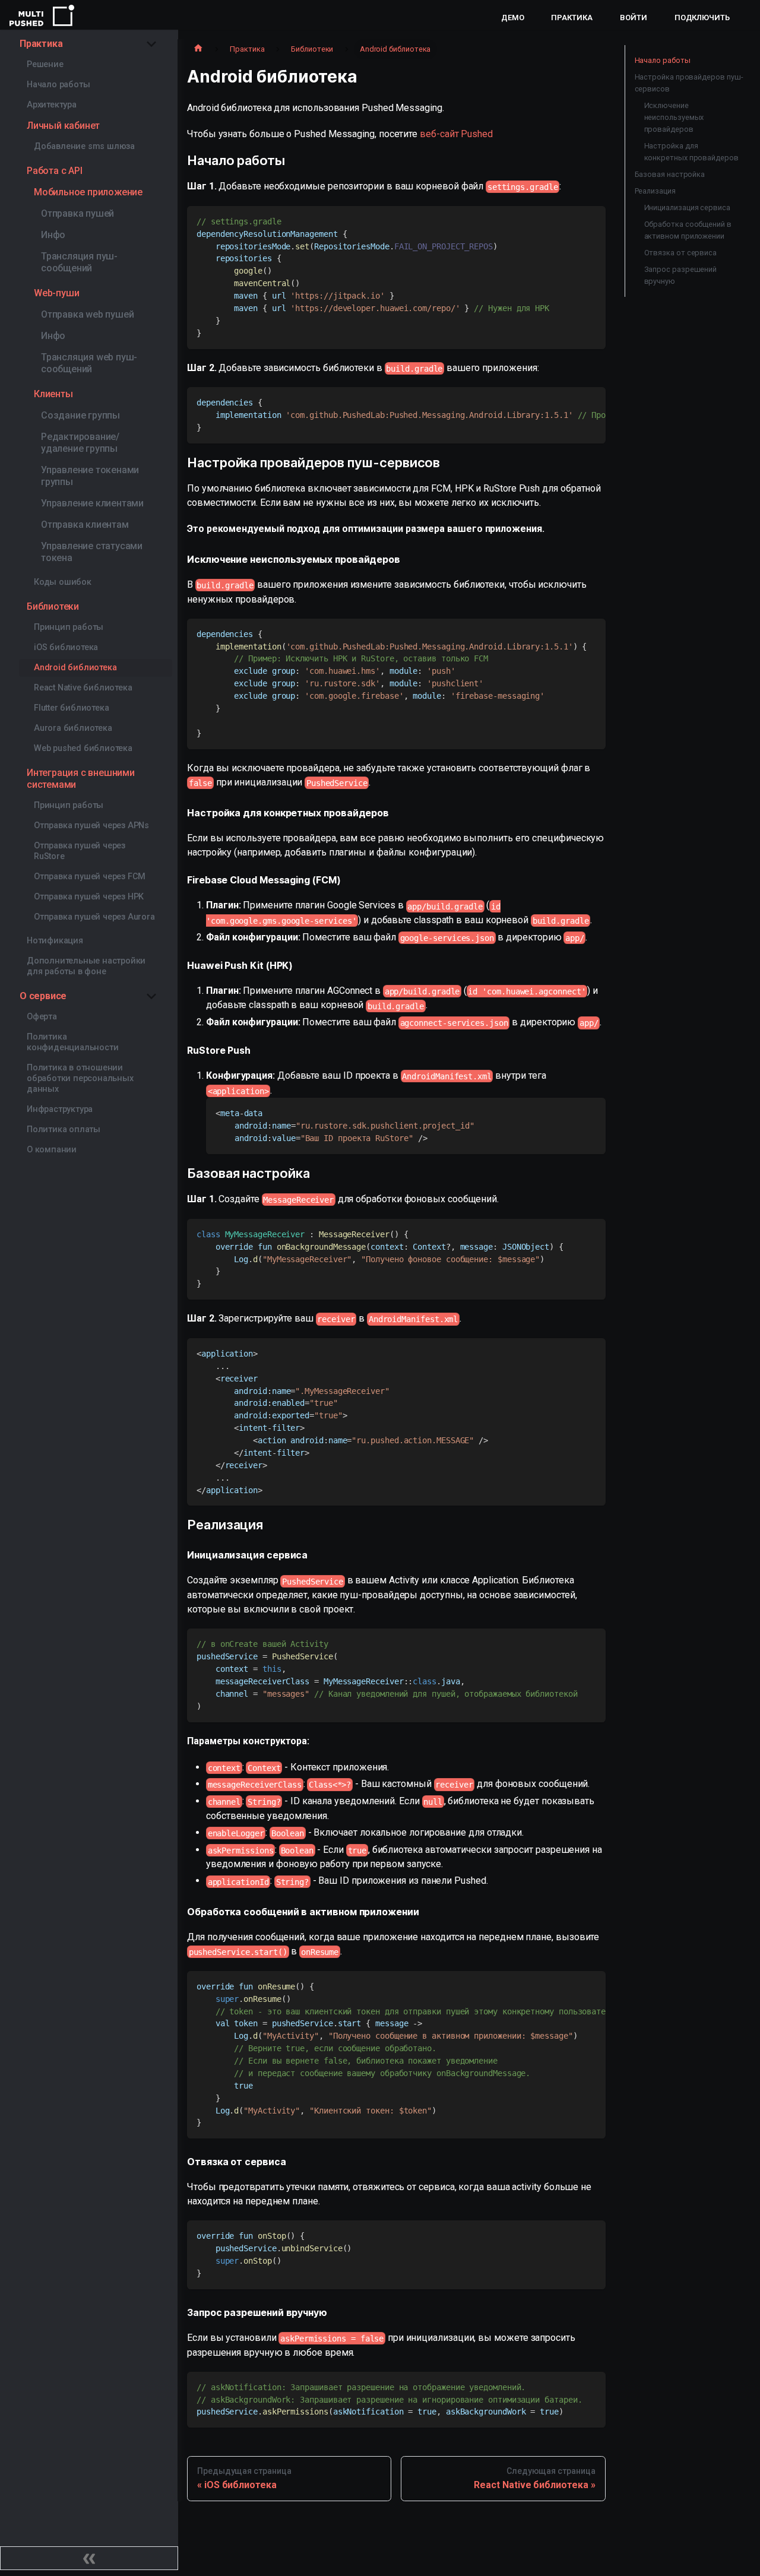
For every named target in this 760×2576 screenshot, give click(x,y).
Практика (571, 18)
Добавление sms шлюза (84, 146)
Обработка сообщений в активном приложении (688, 230)
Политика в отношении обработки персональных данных (80, 1078)
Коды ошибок (63, 582)
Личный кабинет (63, 126)
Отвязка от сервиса (681, 253)
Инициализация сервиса (687, 207)
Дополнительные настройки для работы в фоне (86, 966)
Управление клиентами (92, 503)
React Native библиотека (83, 688)
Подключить (702, 18)
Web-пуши (56, 293)
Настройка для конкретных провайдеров (691, 152)
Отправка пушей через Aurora (94, 917)
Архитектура (52, 105)
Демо (513, 18)
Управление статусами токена (92, 552)
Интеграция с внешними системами (81, 779)
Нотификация (55, 941)
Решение (45, 64)
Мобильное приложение (88, 192)
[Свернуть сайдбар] (89, 2558)
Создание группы (80, 415)
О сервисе (43, 996)
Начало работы (58, 85)
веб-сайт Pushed (456, 134)
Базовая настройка (670, 174)
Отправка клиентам (85, 525)
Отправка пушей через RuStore (80, 851)
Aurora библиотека (73, 728)
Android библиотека (75, 668)
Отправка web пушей (87, 314)
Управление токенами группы (90, 476)
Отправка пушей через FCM (90, 877)
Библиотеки (53, 606)
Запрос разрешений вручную (681, 275)
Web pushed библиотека (83, 748)
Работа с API (55, 171)
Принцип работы (69, 627)
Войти (634, 18)
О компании (52, 1150)
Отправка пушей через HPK (89, 897)
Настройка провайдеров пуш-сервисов (689, 83)
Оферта (42, 1017)
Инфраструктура (60, 1109)
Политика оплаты (64, 1129)
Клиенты (53, 394)
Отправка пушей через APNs (91, 826)
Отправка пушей (77, 213)
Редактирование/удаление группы (80, 443)
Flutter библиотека (71, 708)
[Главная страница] (198, 49)
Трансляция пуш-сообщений (79, 262)
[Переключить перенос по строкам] (569, 402)
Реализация (655, 191)
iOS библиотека (66, 647)
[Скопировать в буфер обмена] (591, 221)
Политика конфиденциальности (72, 1042)
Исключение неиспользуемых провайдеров (674, 117)
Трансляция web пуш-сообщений (89, 363)
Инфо (53, 235)
